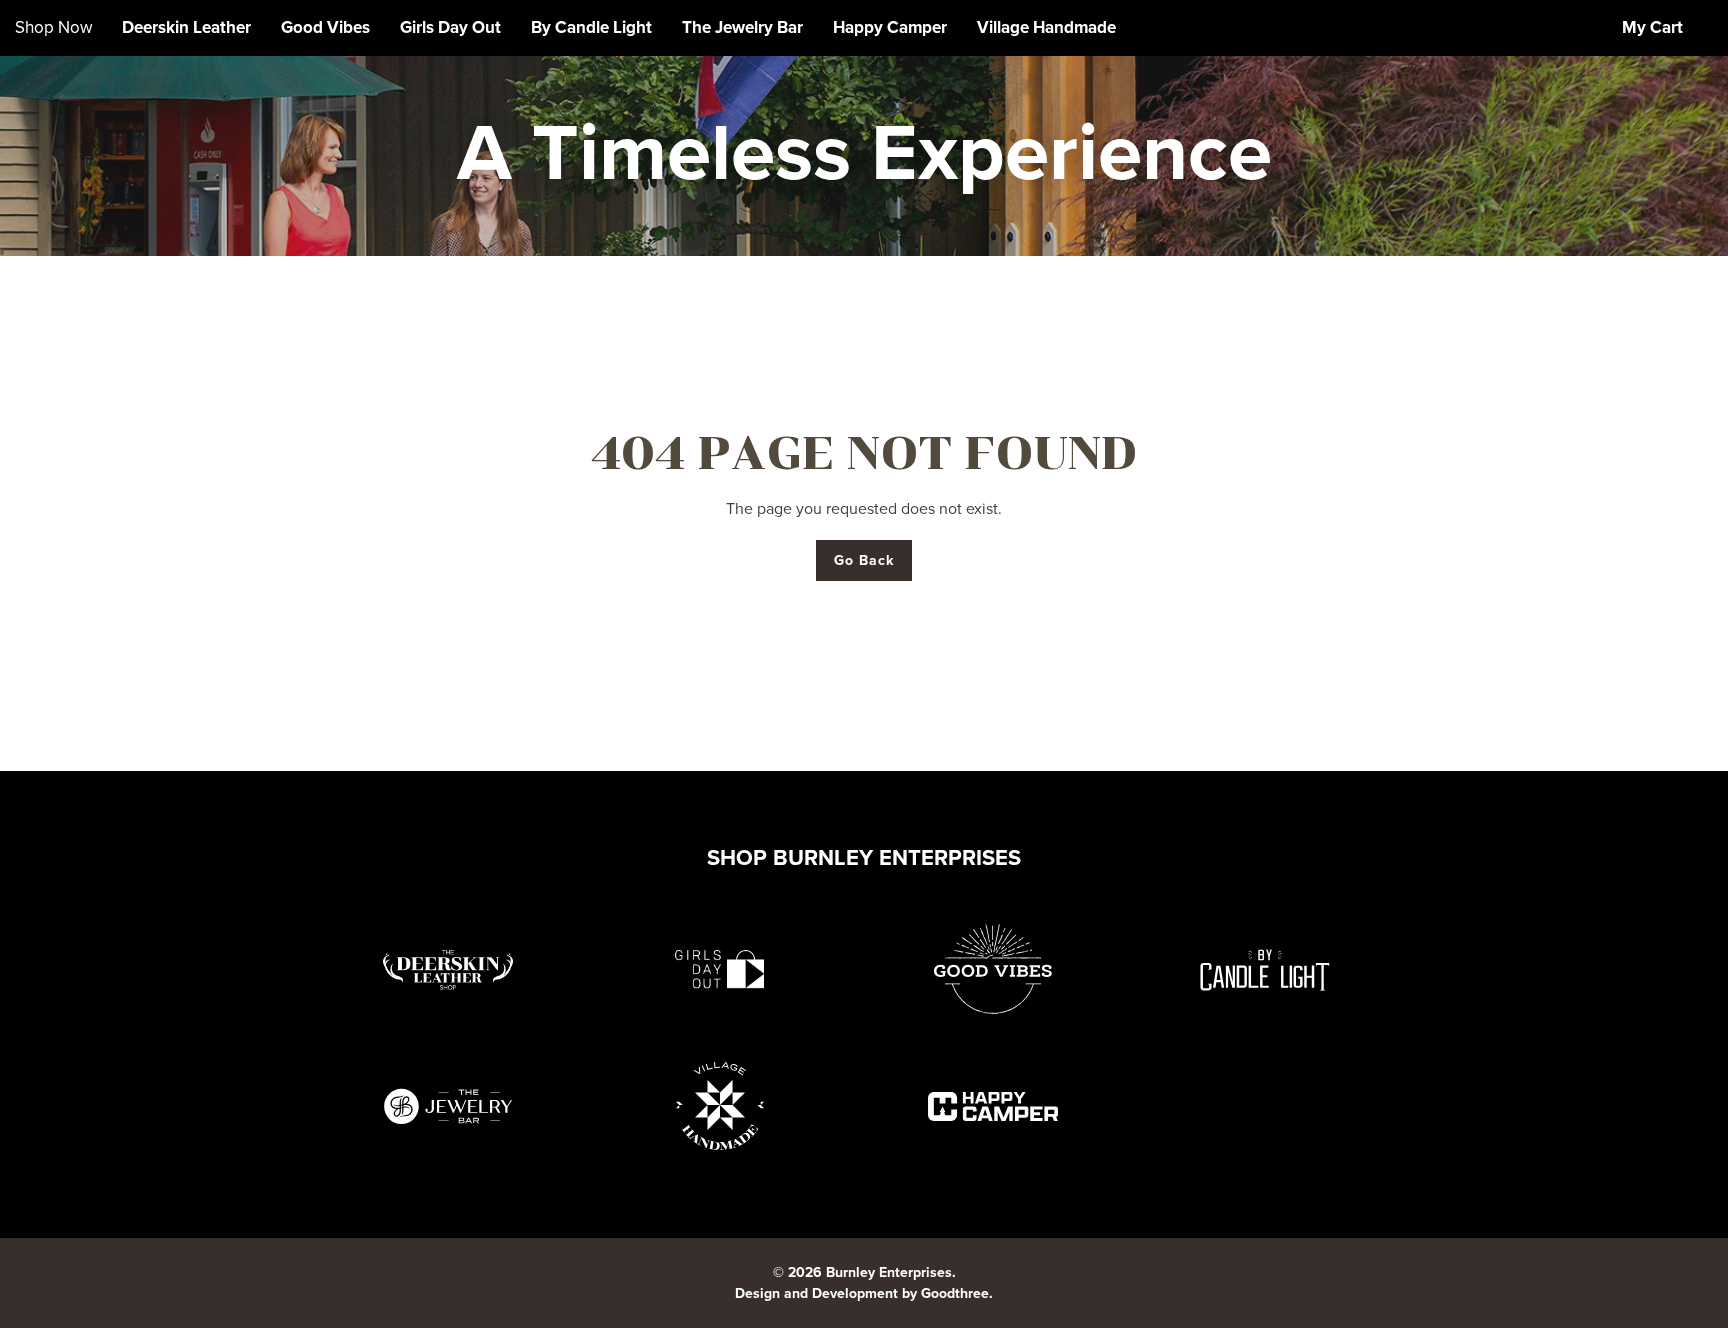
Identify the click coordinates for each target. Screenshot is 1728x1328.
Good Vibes (325, 27)
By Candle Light (591, 27)
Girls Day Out (450, 27)
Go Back (864, 560)
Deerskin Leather (186, 27)
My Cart (1652, 27)
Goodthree (955, 1293)
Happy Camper (890, 27)
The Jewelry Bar (742, 27)
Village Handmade (1046, 27)
